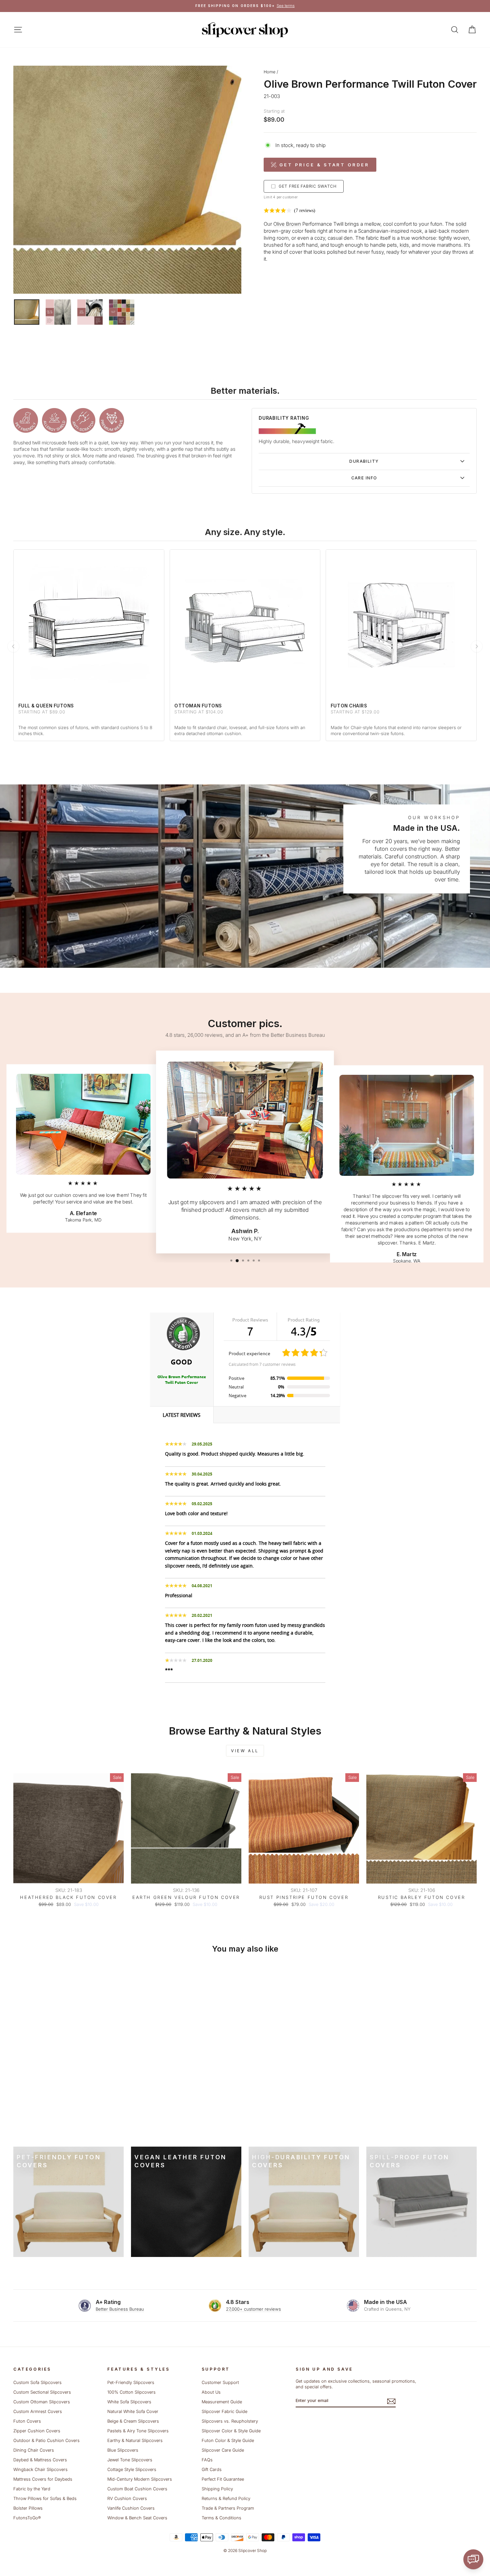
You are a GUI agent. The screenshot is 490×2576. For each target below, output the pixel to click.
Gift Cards (212, 2469)
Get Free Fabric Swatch (308, 186)
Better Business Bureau (120, 2309)
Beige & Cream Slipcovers (133, 2421)
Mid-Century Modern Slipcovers (140, 2479)
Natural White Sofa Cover (133, 2411)
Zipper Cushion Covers (37, 2431)
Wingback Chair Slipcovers (40, 2469)
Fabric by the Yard (32, 2489)
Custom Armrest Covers (38, 2411)
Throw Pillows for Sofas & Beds (45, 2498)
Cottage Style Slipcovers (132, 2469)
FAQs (207, 2460)
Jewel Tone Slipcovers (130, 2460)
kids (404, 245)
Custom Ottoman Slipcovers (42, 2402)
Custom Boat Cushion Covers (137, 2489)
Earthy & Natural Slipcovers (135, 2440)
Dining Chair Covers (34, 2450)
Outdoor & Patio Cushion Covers (46, 2440)
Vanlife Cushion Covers (131, 2508)
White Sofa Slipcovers (129, 2402)
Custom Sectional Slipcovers (42, 2392)
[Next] (477, 646)
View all (245, 1751)
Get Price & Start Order (324, 165)
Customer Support (220, 2382)
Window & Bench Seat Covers (137, 2518)
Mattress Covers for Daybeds (43, 2479)
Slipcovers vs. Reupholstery (230, 2421)
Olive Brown (287, 224)
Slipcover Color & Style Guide (231, 2431)
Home (269, 72)
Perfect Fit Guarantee (223, 2479)
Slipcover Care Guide (223, 2450)
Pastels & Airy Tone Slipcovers (138, 2431)
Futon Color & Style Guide (228, 2440)
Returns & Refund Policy (226, 2498)
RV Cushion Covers (127, 2498)
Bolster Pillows (28, 2508)
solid (461, 224)
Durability (364, 461)
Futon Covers (27, 2421)
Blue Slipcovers (123, 2450)
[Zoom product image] (127, 180)
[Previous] (13, 646)
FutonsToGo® (27, 2518)
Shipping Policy (217, 2489)
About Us (211, 2392)
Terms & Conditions (221, 2518)
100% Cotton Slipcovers (131, 2392)
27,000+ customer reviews (253, 2309)
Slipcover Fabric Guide (224, 2411)
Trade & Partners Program (228, 2508)
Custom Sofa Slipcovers (37, 2382)
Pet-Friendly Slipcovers (131, 2382)
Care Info (364, 478)
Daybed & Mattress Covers (40, 2460)
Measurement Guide (222, 2402)
